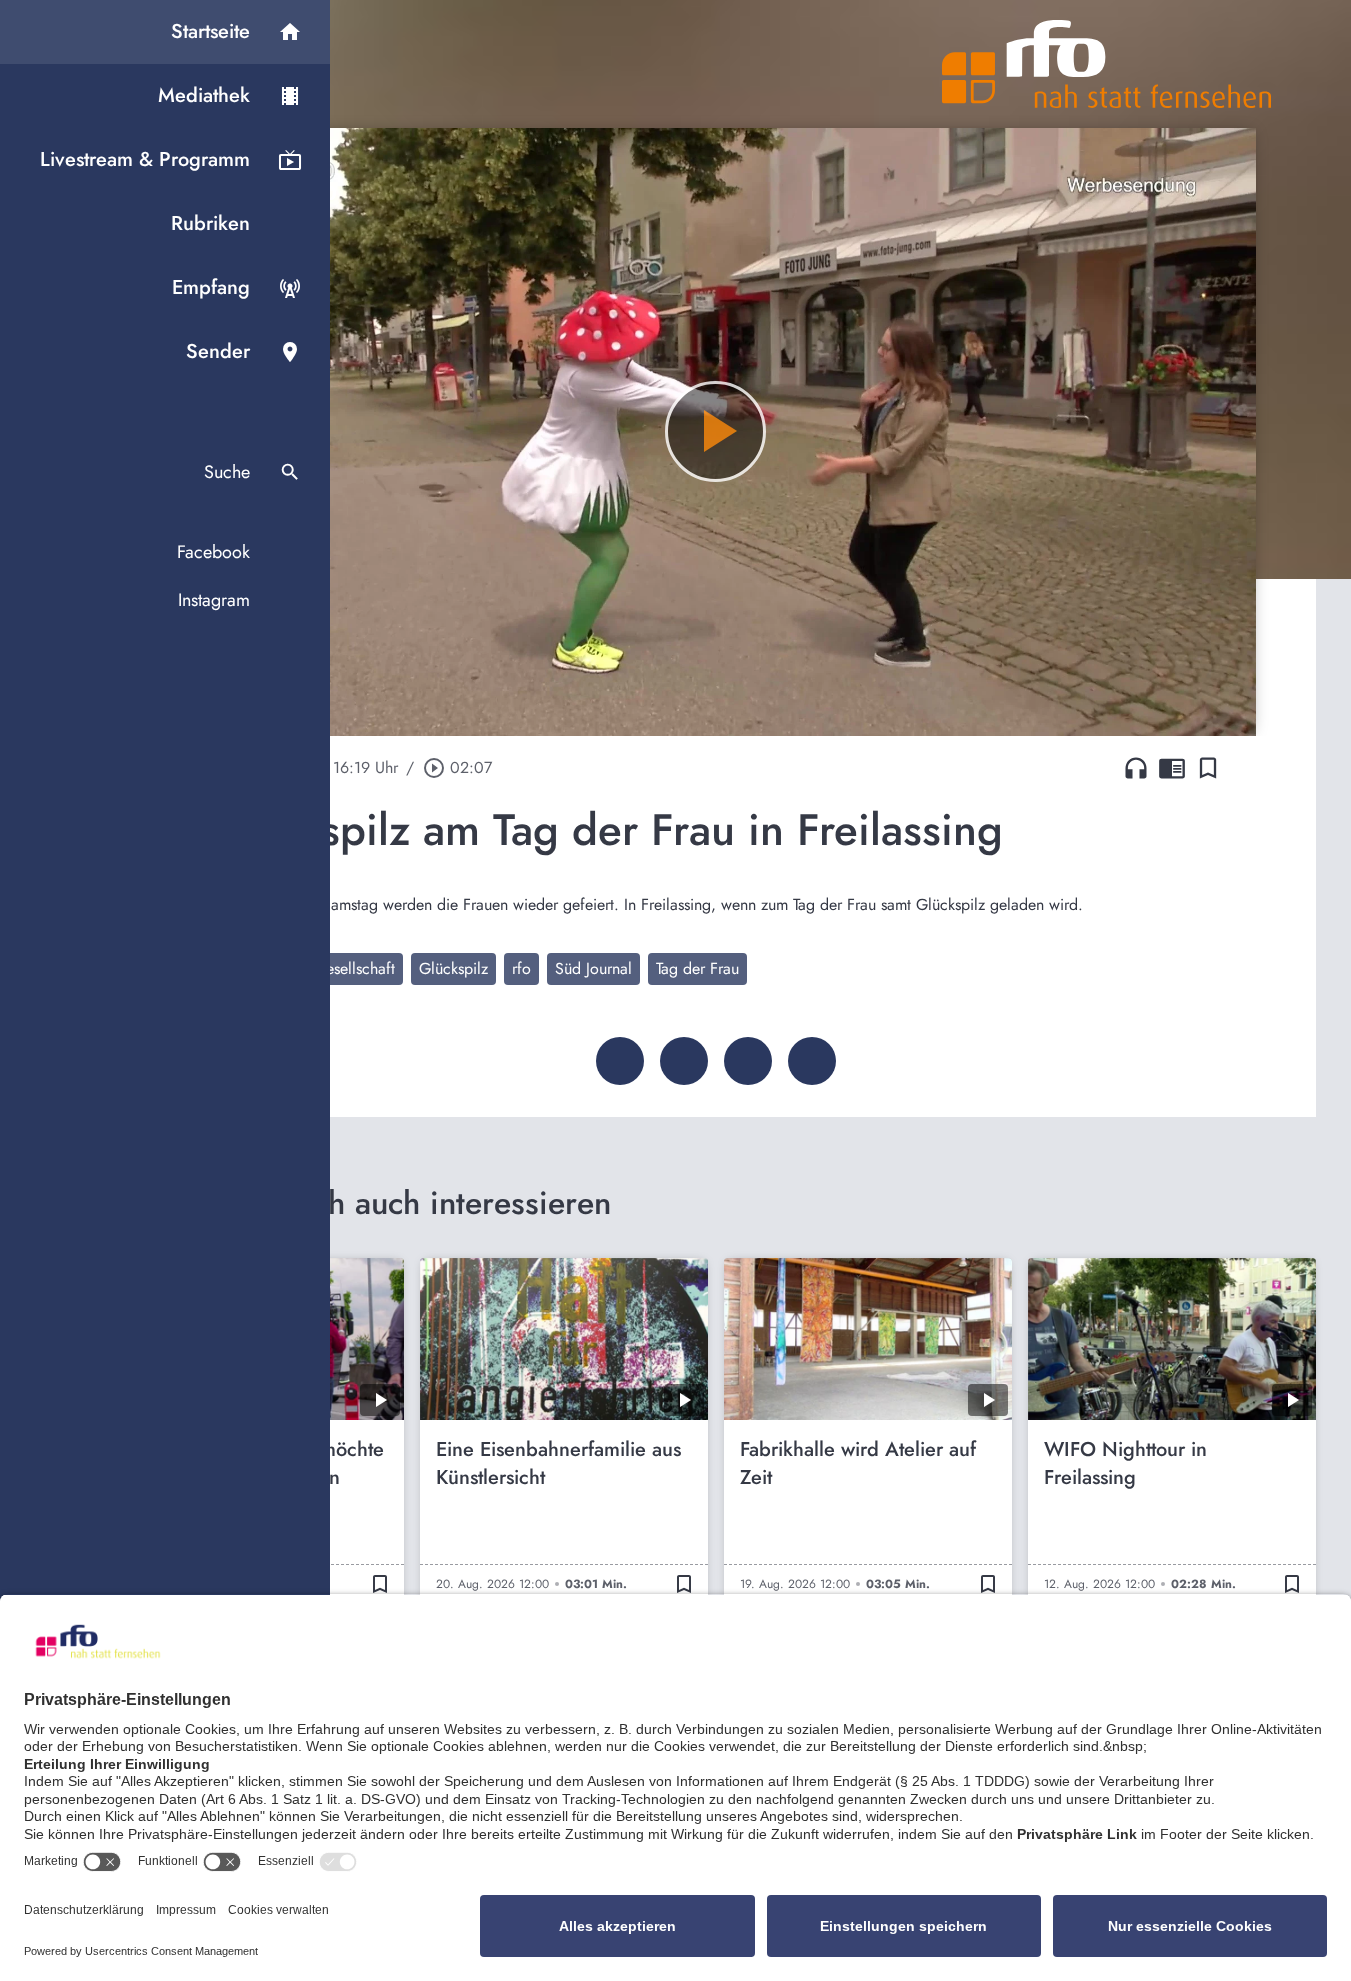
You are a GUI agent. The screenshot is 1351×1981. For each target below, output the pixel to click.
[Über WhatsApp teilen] (748, 1061)
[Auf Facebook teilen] (620, 1061)
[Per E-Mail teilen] (812, 1061)
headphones (1136, 768)
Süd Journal (593, 968)
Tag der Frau (697, 968)
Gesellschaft (354, 968)
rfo (521, 968)
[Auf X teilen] (684, 1061)
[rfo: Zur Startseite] (1107, 64)
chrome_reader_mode (1172, 768)
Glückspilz (453, 968)
